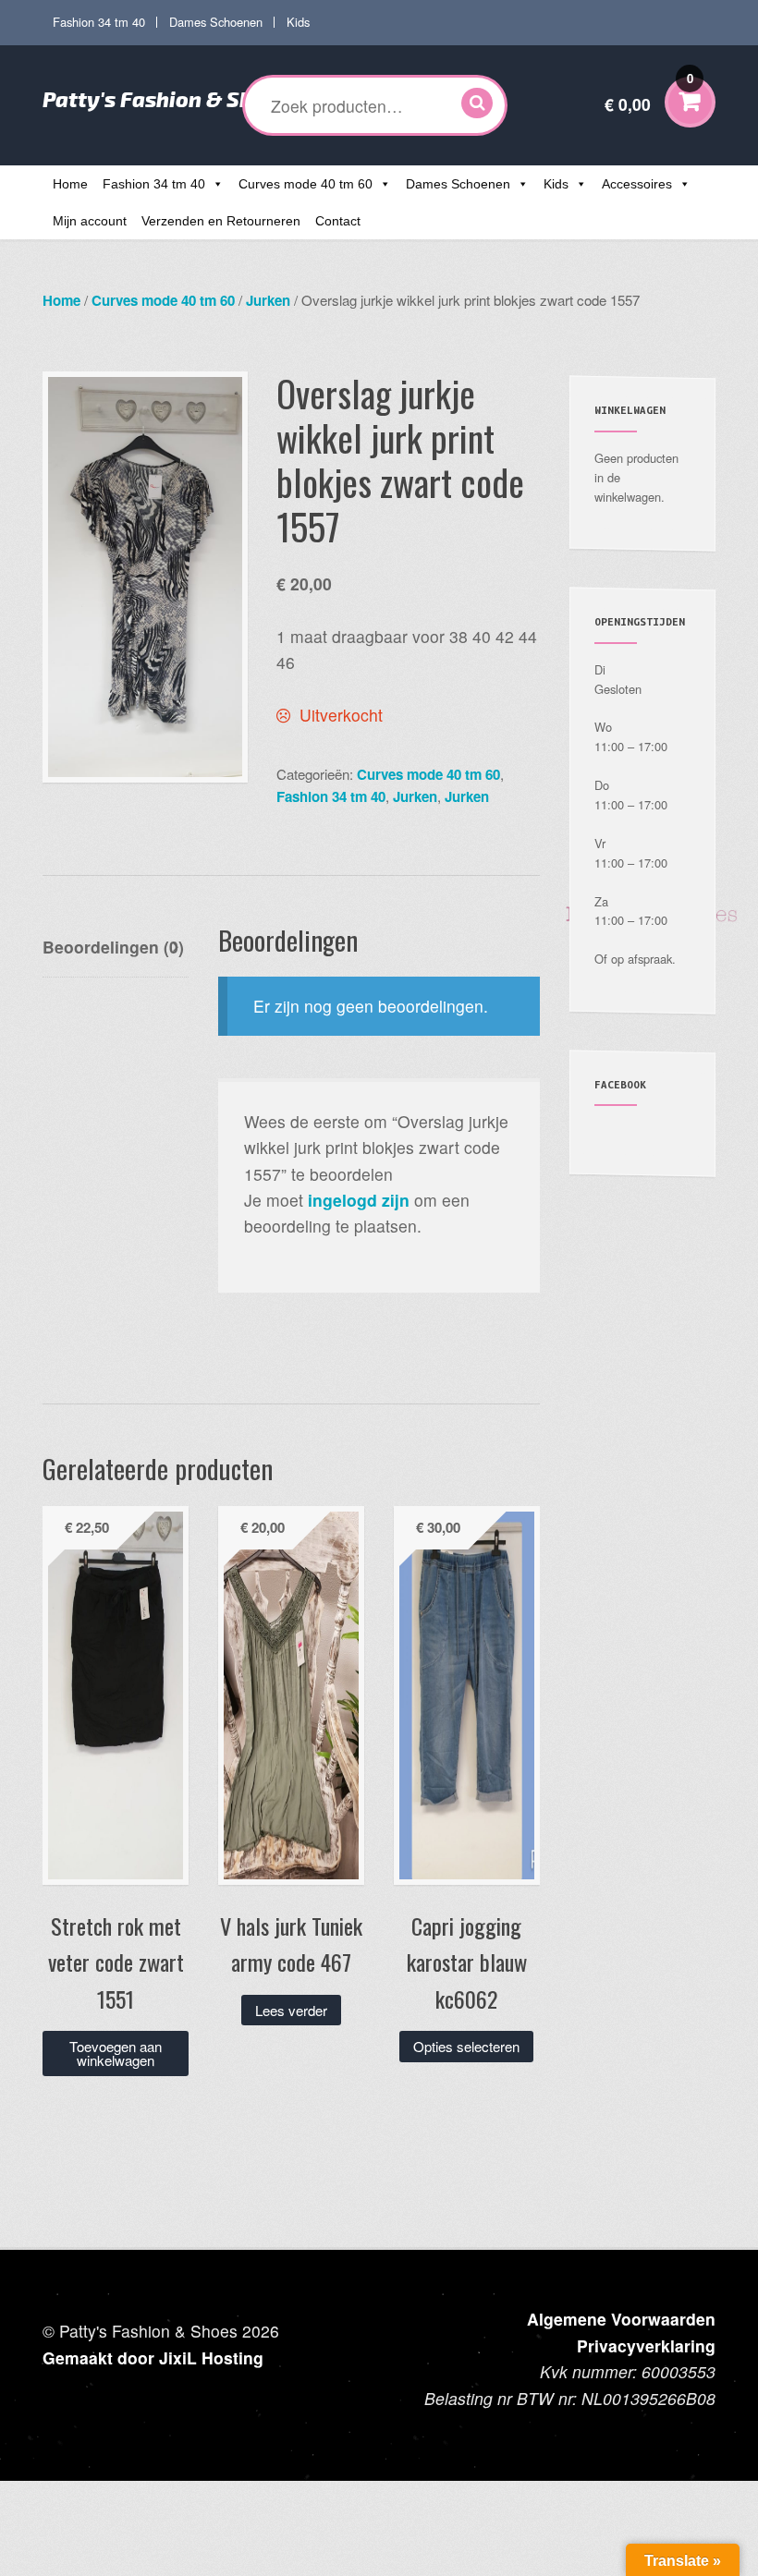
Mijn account (90, 221)
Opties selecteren (466, 2046)
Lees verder (291, 2010)
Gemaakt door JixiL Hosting (153, 2357)
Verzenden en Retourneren (221, 221)
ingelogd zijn (359, 1200)
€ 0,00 (649, 93)
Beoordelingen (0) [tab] (113, 947)
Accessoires (637, 184)
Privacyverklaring (646, 2345)
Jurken (268, 300)
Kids (298, 22)
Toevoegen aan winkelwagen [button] (116, 2053)
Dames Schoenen (216, 22)
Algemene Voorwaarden (621, 2319)
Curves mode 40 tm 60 (306, 184)
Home (70, 184)
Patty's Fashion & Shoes (165, 99)
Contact (338, 221)
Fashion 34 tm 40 (99, 22)
